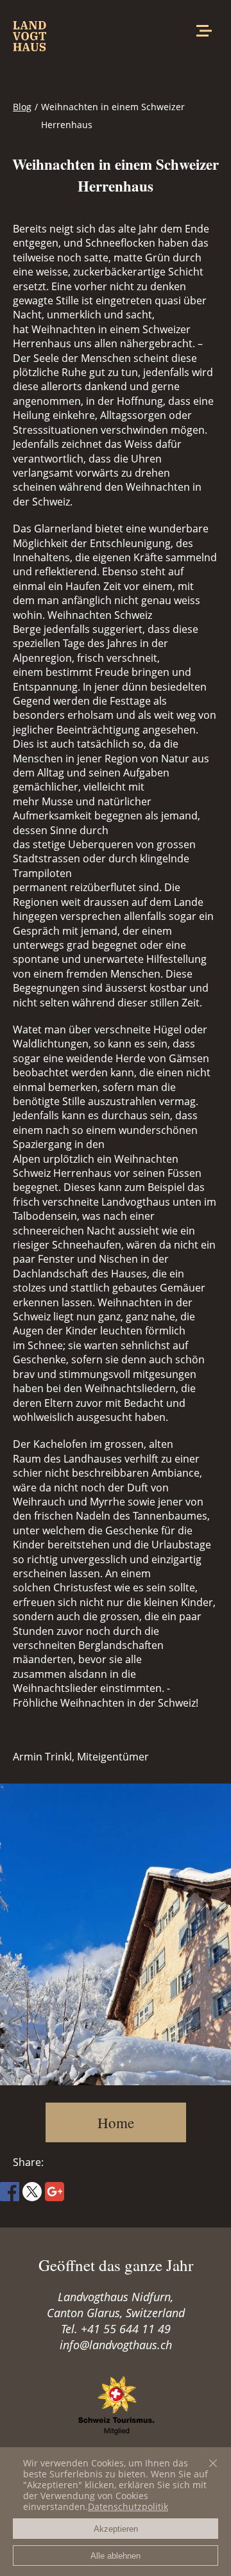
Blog (22, 107)
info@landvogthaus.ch (116, 2345)
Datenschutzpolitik (128, 2506)
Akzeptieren (116, 2529)
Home (116, 2122)
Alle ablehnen (116, 2556)
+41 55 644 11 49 (126, 2329)
